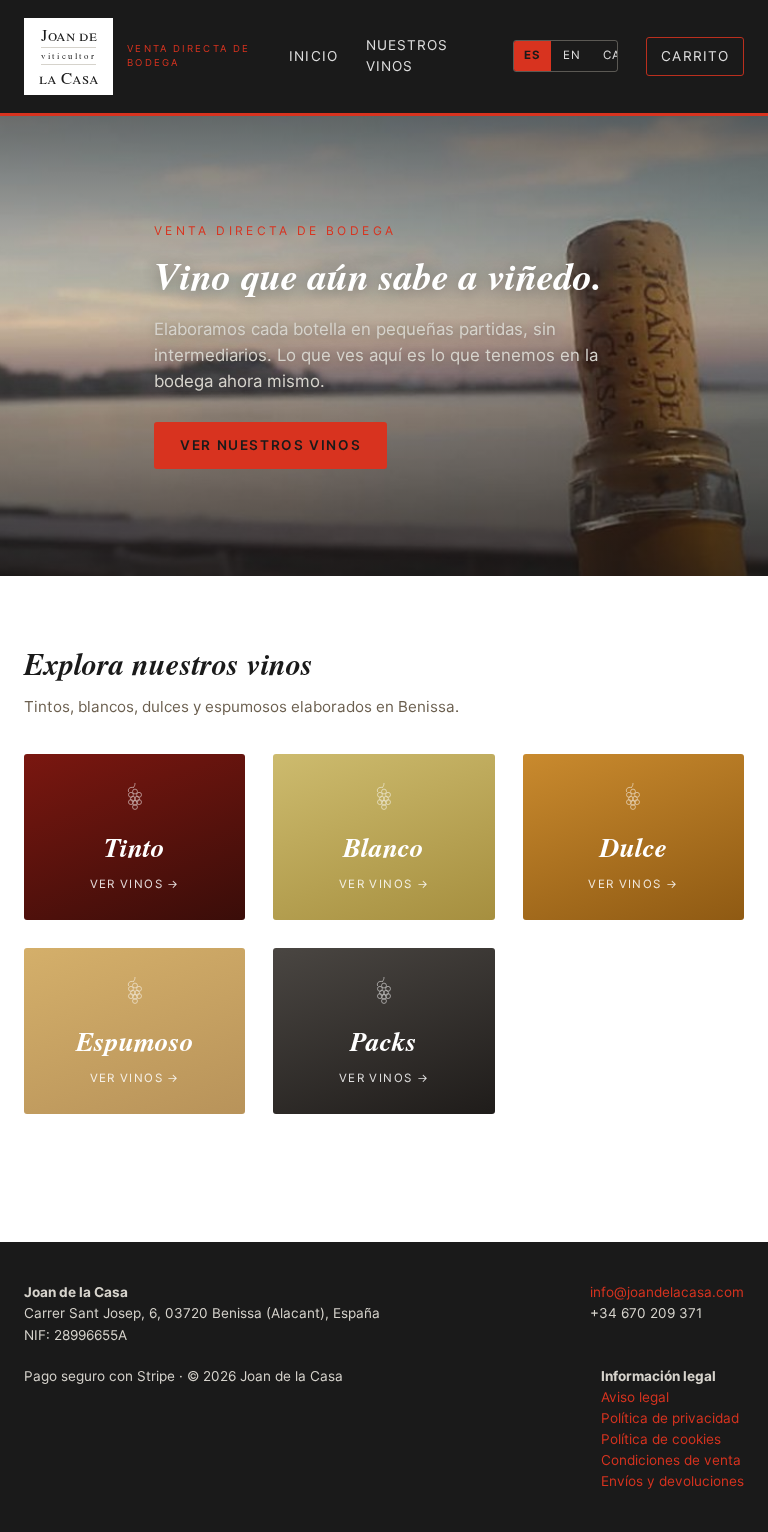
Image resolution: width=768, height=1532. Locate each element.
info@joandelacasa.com (667, 1292)
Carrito (695, 56)
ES (532, 55)
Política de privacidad (670, 1418)
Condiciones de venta (671, 1460)
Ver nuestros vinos (270, 445)
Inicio (313, 56)
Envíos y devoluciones (672, 1481)
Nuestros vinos (407, 55)
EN (572, 55)
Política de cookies (661, 1439)
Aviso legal (635, 1397)
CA (612, 55)
